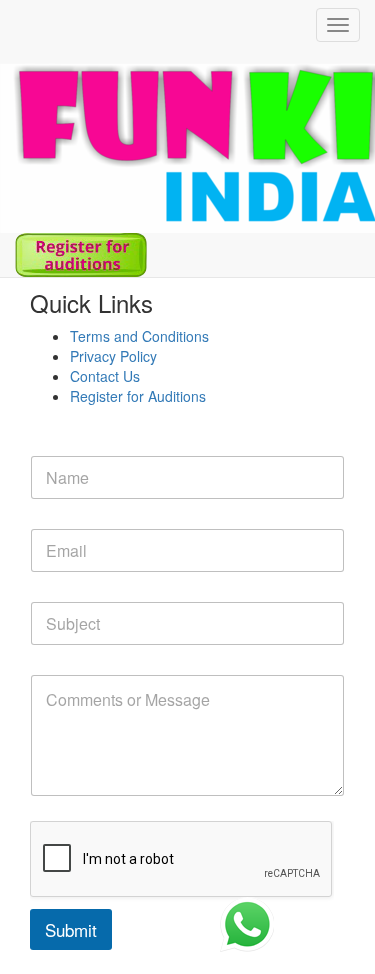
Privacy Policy (113, 356)
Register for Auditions (138, 396)
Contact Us (105, 376)
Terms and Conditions (139, 336)
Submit (71, 929)
